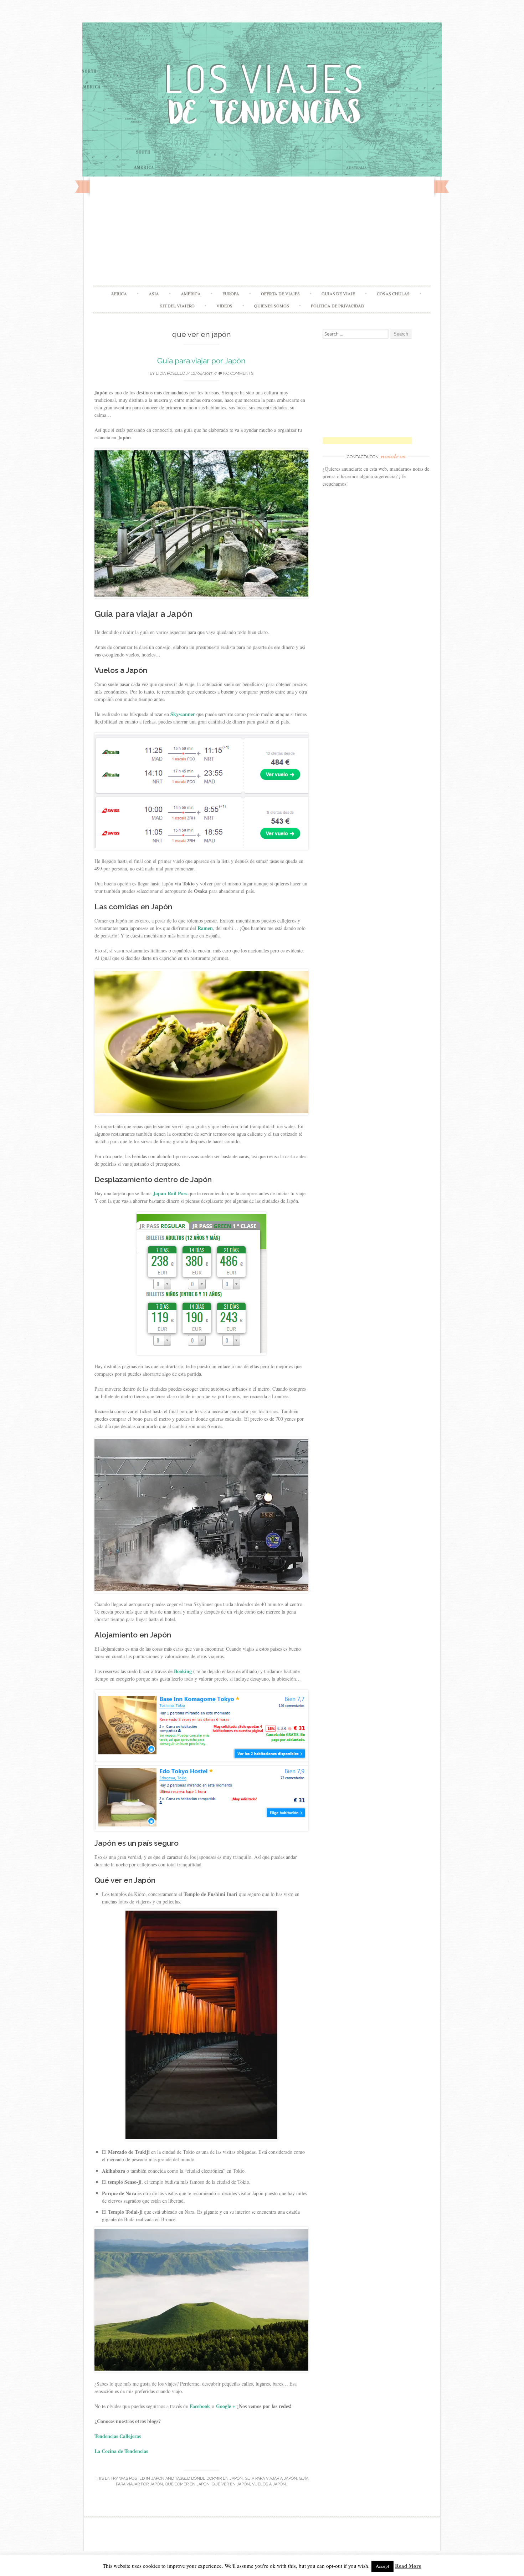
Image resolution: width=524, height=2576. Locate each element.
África (119, 293)
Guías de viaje (338, 293)
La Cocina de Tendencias (121, 2451)
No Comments (238, 374)
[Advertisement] (262, 232)
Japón (158, 2478)
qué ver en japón (231, 2484)
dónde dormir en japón (217, 2478)
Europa (231, 293)
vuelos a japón (269, 2484)
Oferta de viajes (280, 293)
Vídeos (224, 306)
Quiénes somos (272, 306)
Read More (408, 2566)
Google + (226, 2406)
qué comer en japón (187, 2484)
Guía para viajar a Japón (271, 2478)
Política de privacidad (338, 306)
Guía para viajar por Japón (201, 361)
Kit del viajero (177, 306)
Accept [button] (382, 2566)
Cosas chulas (393, 293)
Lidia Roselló (170, 374)
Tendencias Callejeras (119, 2436)
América (191, 293)
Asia (154, 293)
